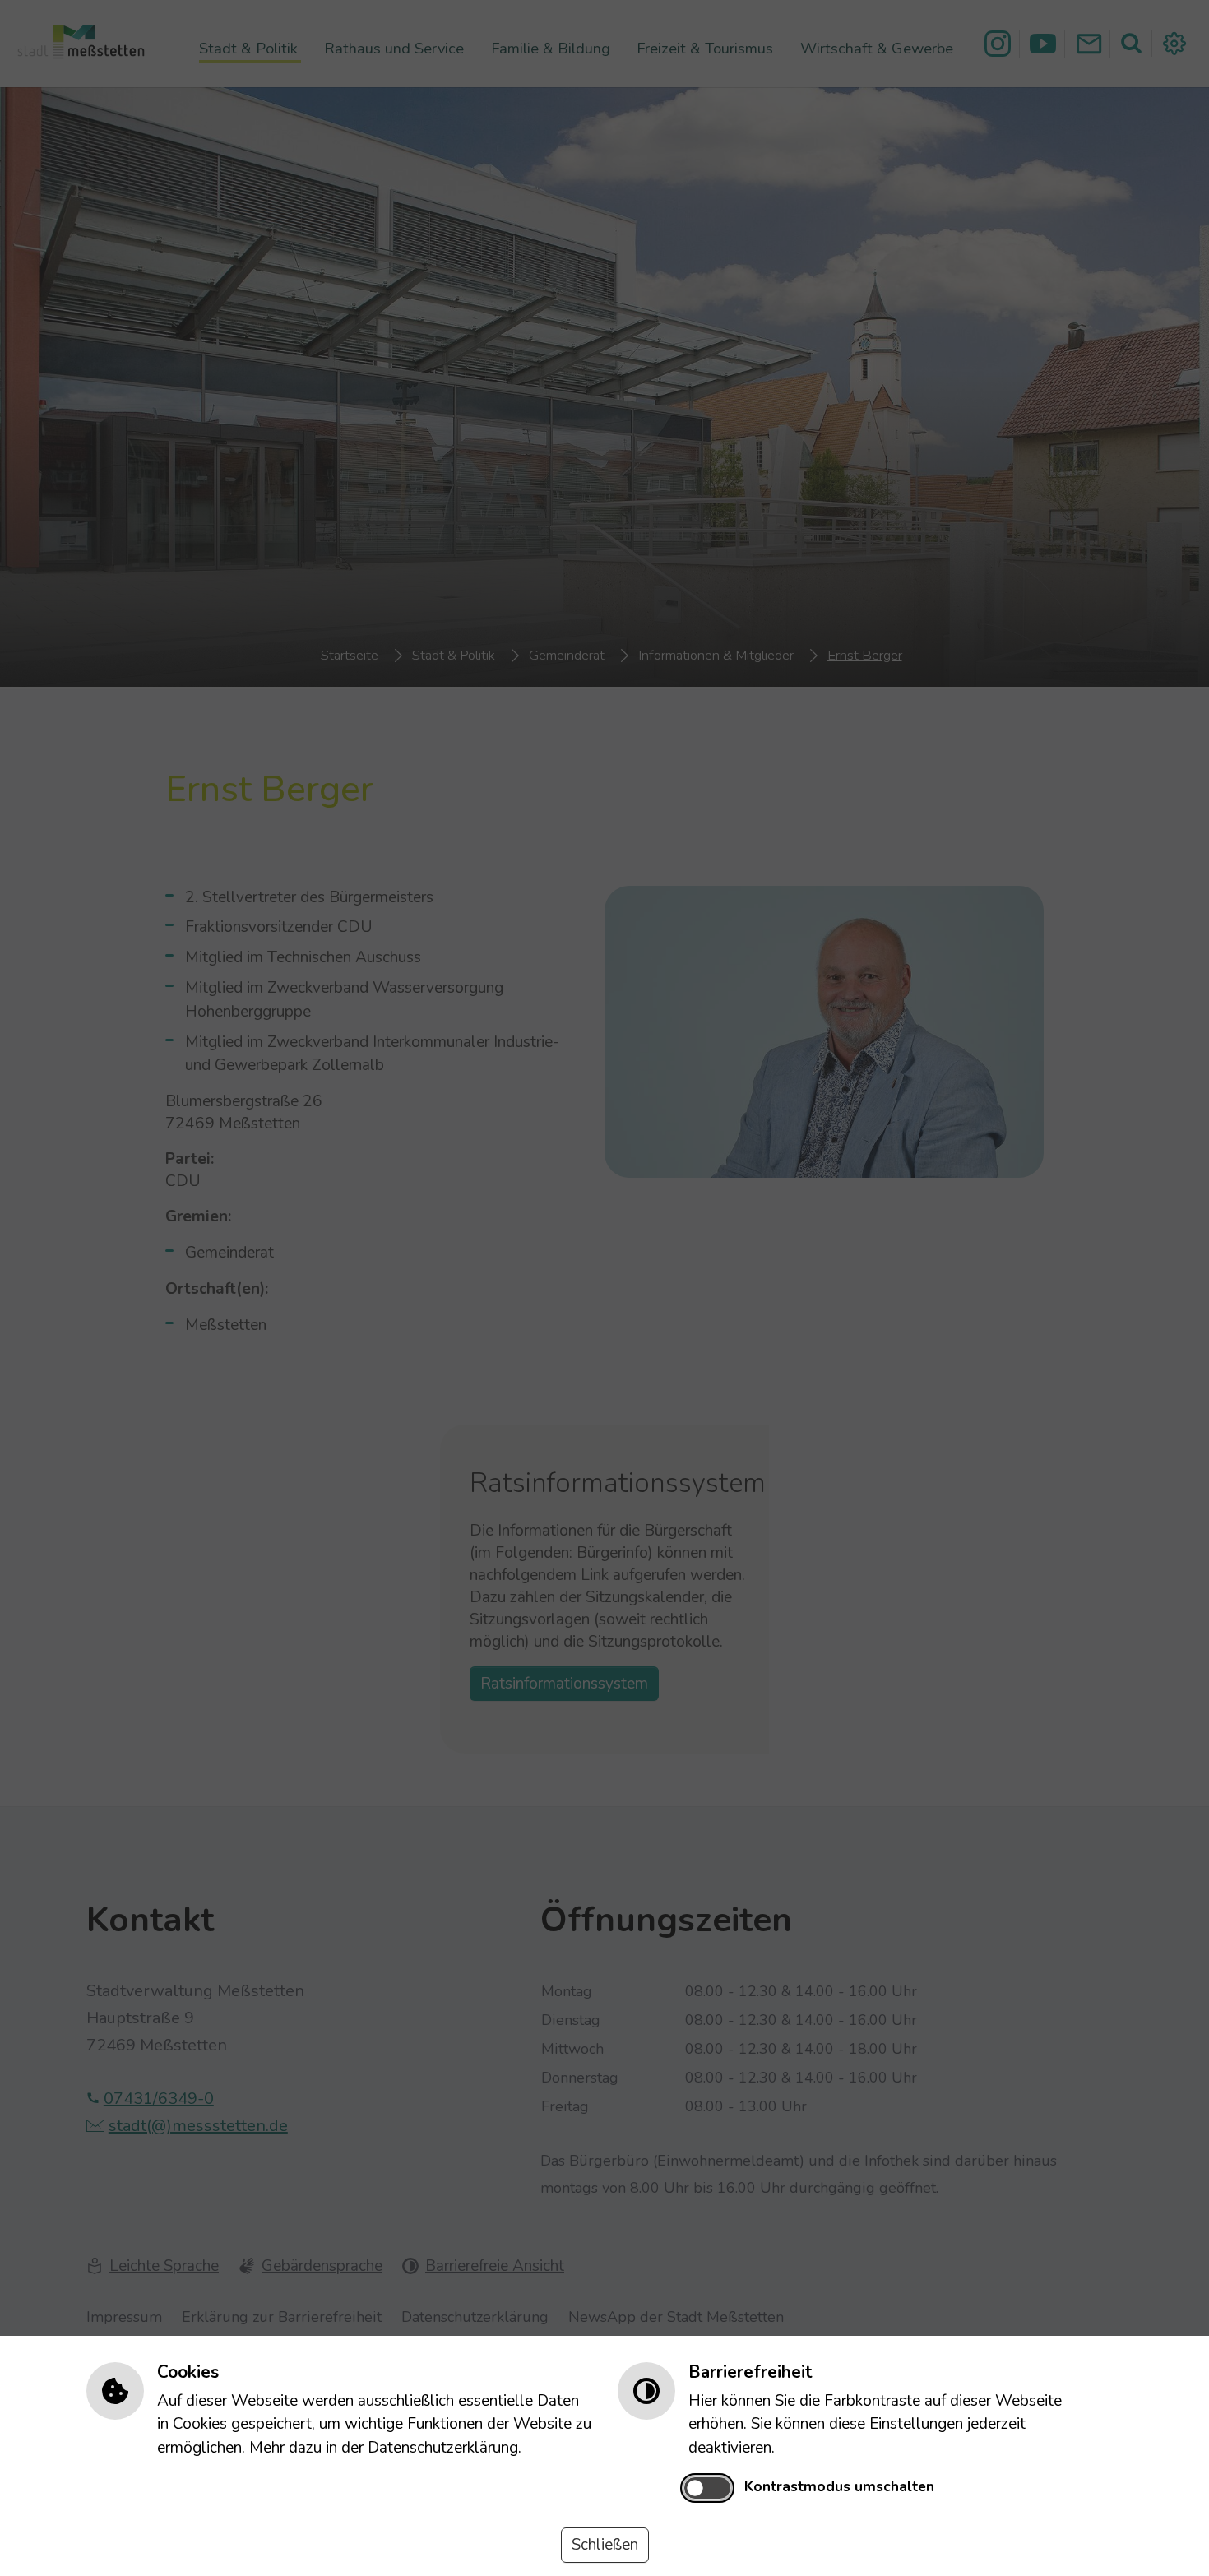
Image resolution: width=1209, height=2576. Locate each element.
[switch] (707, 2488)
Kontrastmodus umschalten (839, 2486)
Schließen (605, 2545)
